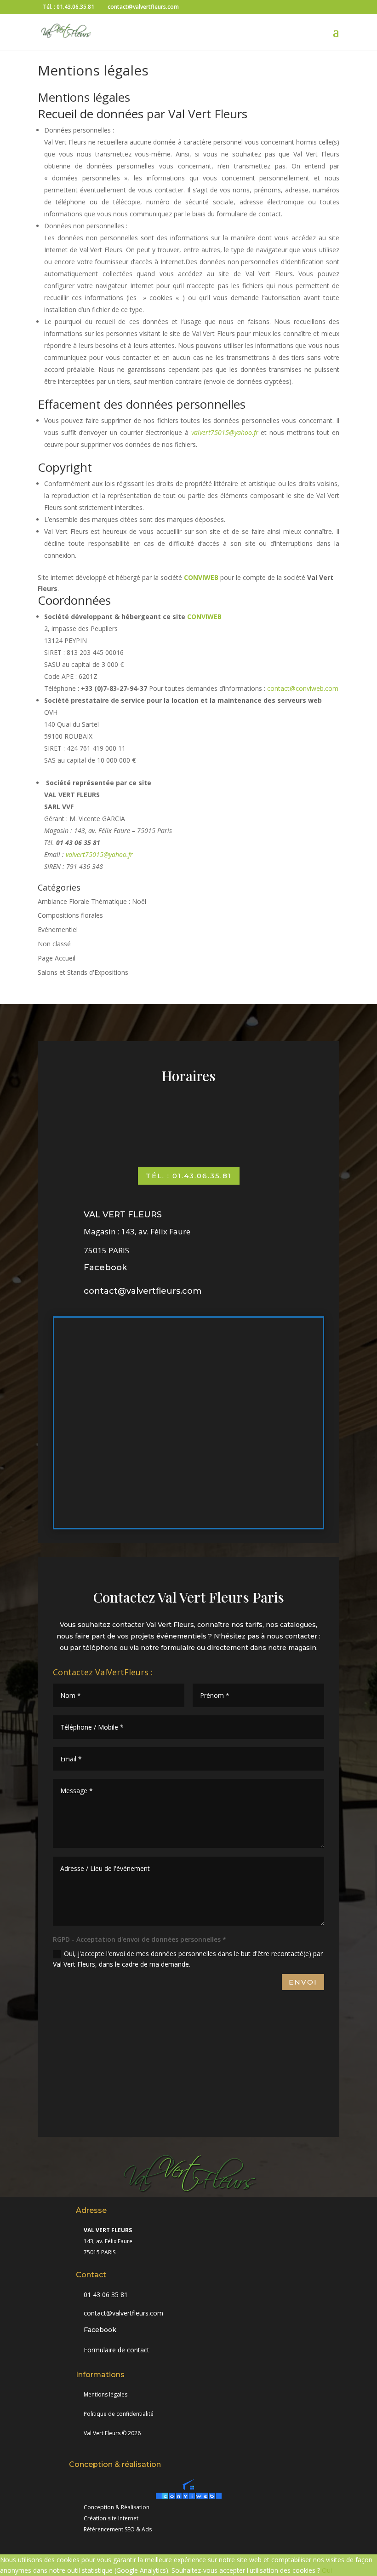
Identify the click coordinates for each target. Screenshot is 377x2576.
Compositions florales (70, 915)
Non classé (54, 944)
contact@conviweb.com (303, 688)
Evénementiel (58, 929)
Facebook (105, 1268)
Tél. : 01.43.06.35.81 (189, 1176)
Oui (327, 2570)
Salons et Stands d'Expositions (83, 972)
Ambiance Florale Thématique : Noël (92, 901)
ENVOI (303, 1982)
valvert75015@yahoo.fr (99, 854)
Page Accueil (57, 958)
